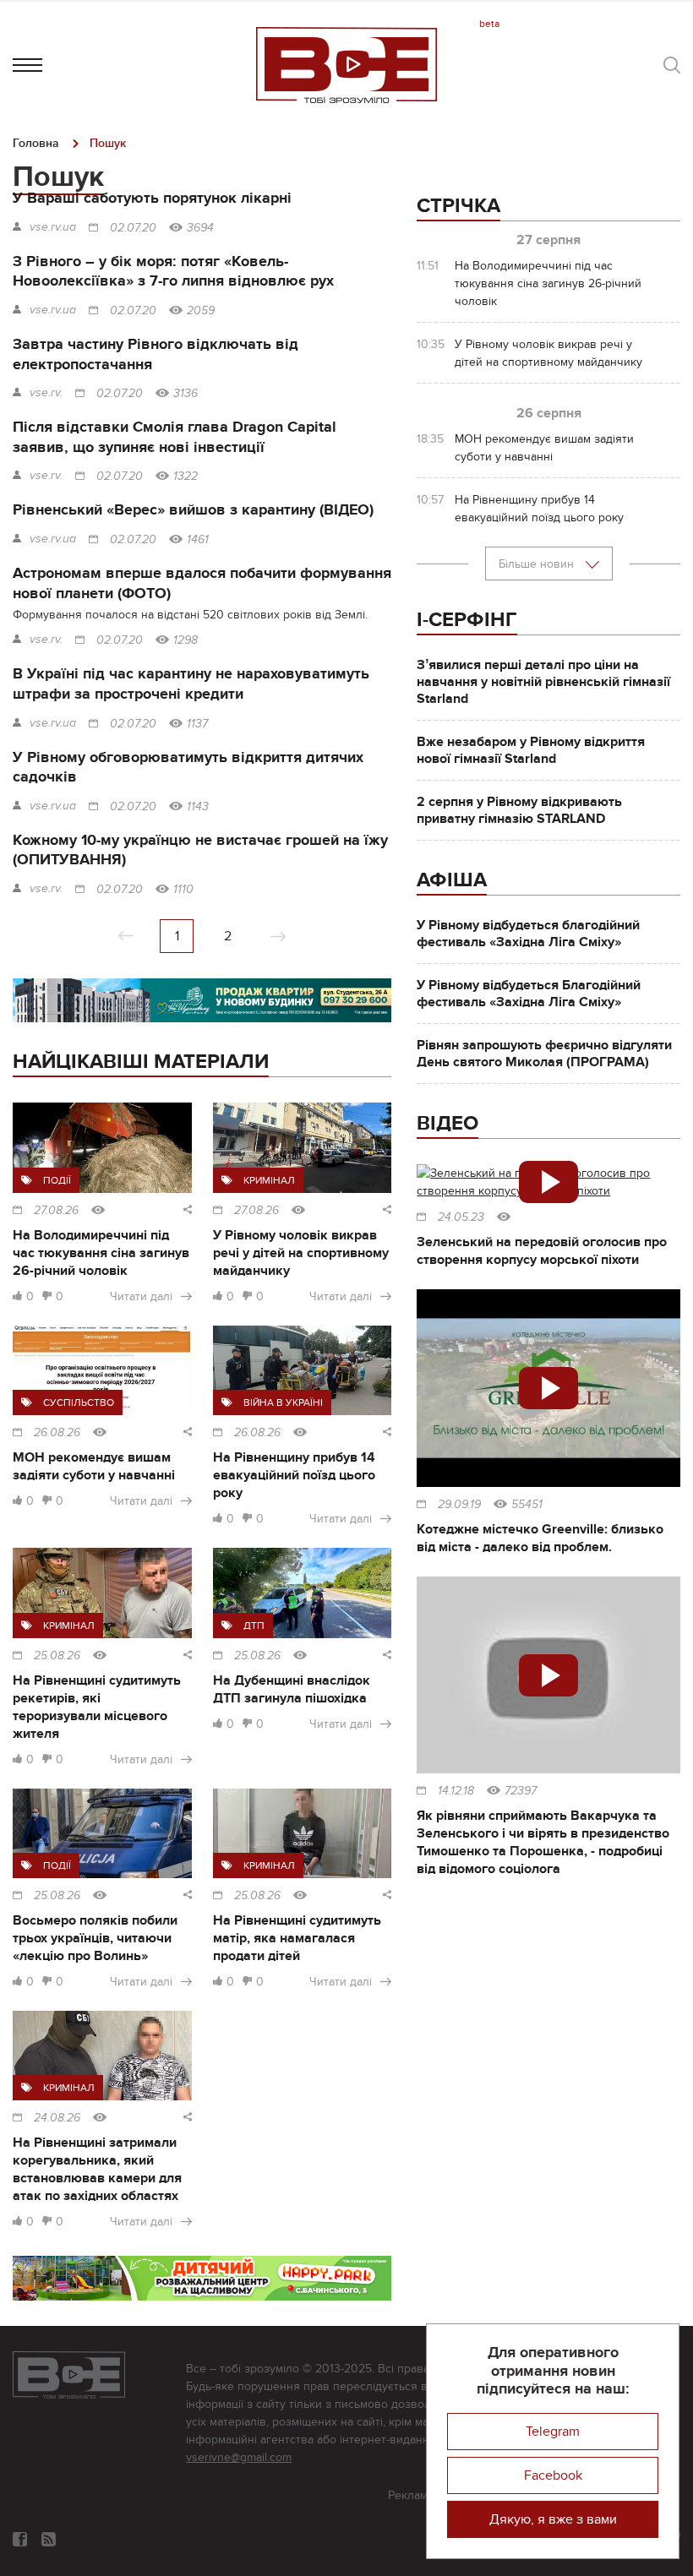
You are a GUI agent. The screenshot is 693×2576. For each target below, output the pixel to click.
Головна (36, 143)
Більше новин (538, 564)
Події (57, 1180)
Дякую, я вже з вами (553, 2519)
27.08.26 (56, 1211)
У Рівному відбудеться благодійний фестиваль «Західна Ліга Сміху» (528, 934)
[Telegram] (49, 2539)
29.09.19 (459, 1505)
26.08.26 (57, 1433)
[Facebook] (20, 2539)
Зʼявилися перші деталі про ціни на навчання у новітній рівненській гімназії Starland (543, 682)
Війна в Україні (283, 1402)
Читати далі (141, 1296)
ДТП (254, 1626)
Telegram (553, 2432)
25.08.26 (57, 1656)
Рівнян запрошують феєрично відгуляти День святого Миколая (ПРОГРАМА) (544, 1054)
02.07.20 (133, 228)
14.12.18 (456, 1791)
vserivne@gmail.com (239, 2457)
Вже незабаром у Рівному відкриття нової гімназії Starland (531, 750)
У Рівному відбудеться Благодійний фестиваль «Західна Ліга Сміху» (529, 994)
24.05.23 (461, 1217)
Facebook (553, 2475)
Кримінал (269, 1180)
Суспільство (79, 1402)
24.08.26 (57, 2118)
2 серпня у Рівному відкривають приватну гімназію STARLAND (519, 810)
